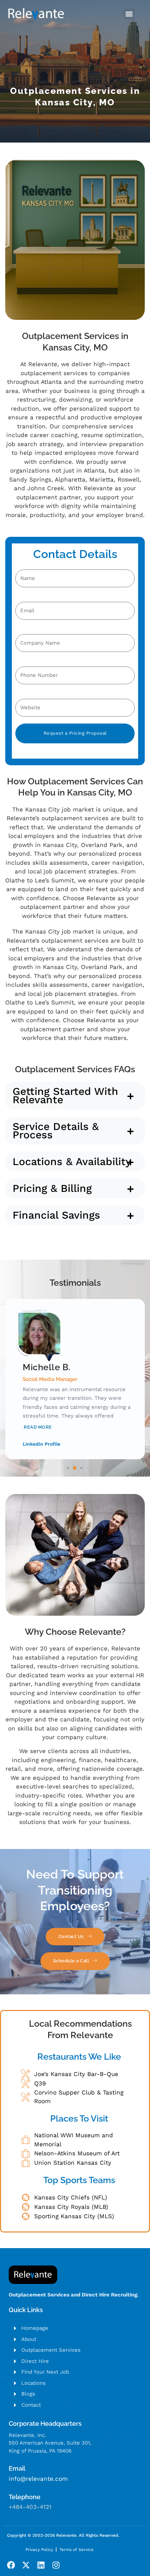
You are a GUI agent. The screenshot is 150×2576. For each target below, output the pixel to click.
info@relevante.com (38, 2479)
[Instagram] (56, 2565)
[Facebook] (11, 2565)
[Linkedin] (41, 2565)
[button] (129, 14)
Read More (38, 1427)
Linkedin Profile (42, 1444)
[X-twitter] (26, 2565)
